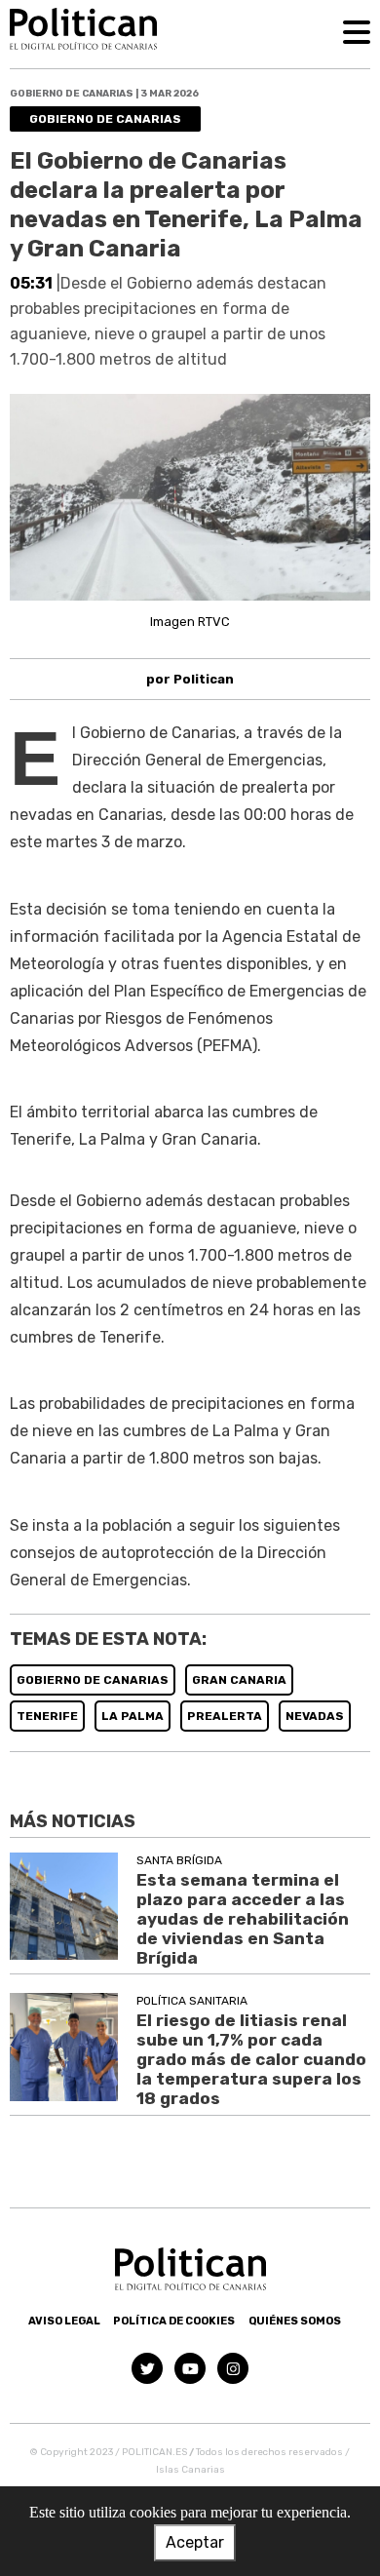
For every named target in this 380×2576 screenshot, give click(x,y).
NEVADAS (315, 1716)
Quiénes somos (295, 2321)
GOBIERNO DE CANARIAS (93, 1680)
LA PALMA (133, 1716)
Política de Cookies (174, 2321)
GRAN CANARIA (239, 1680)
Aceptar (195, 2542)
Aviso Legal (64, 2321)
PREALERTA (225, 1716)
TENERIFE (47, 1716)
